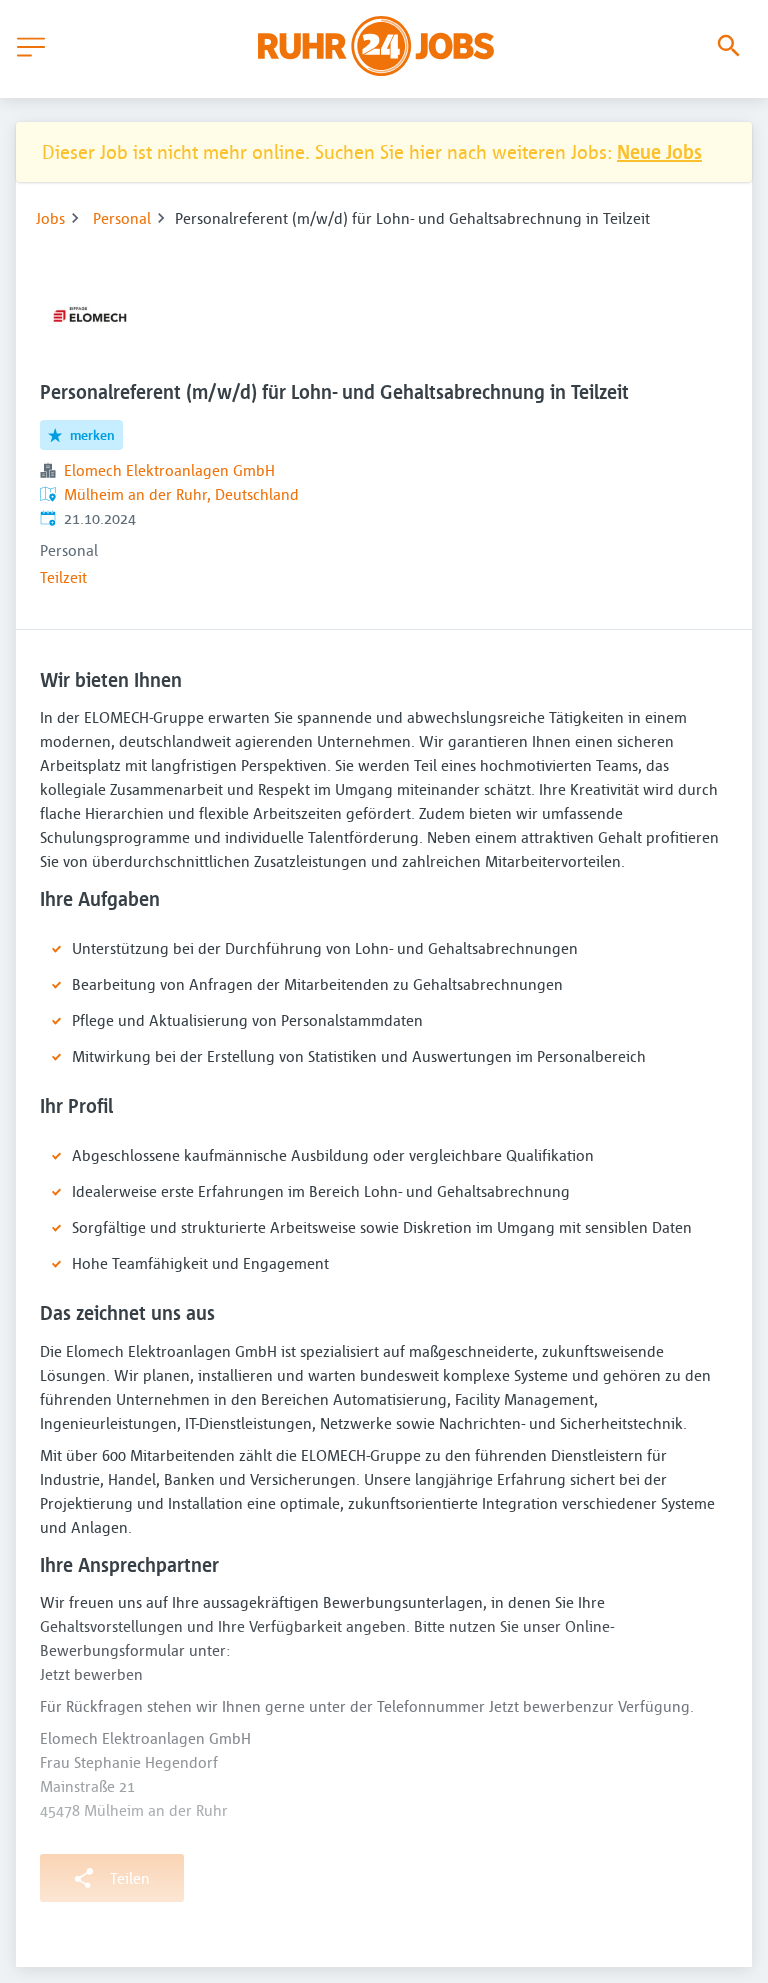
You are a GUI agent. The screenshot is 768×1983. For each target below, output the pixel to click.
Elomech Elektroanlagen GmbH (169, 470)
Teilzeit (63, 577)
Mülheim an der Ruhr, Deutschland (181, 494)
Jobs (50, 218)
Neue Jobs (659, 151)
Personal (122, 218)
